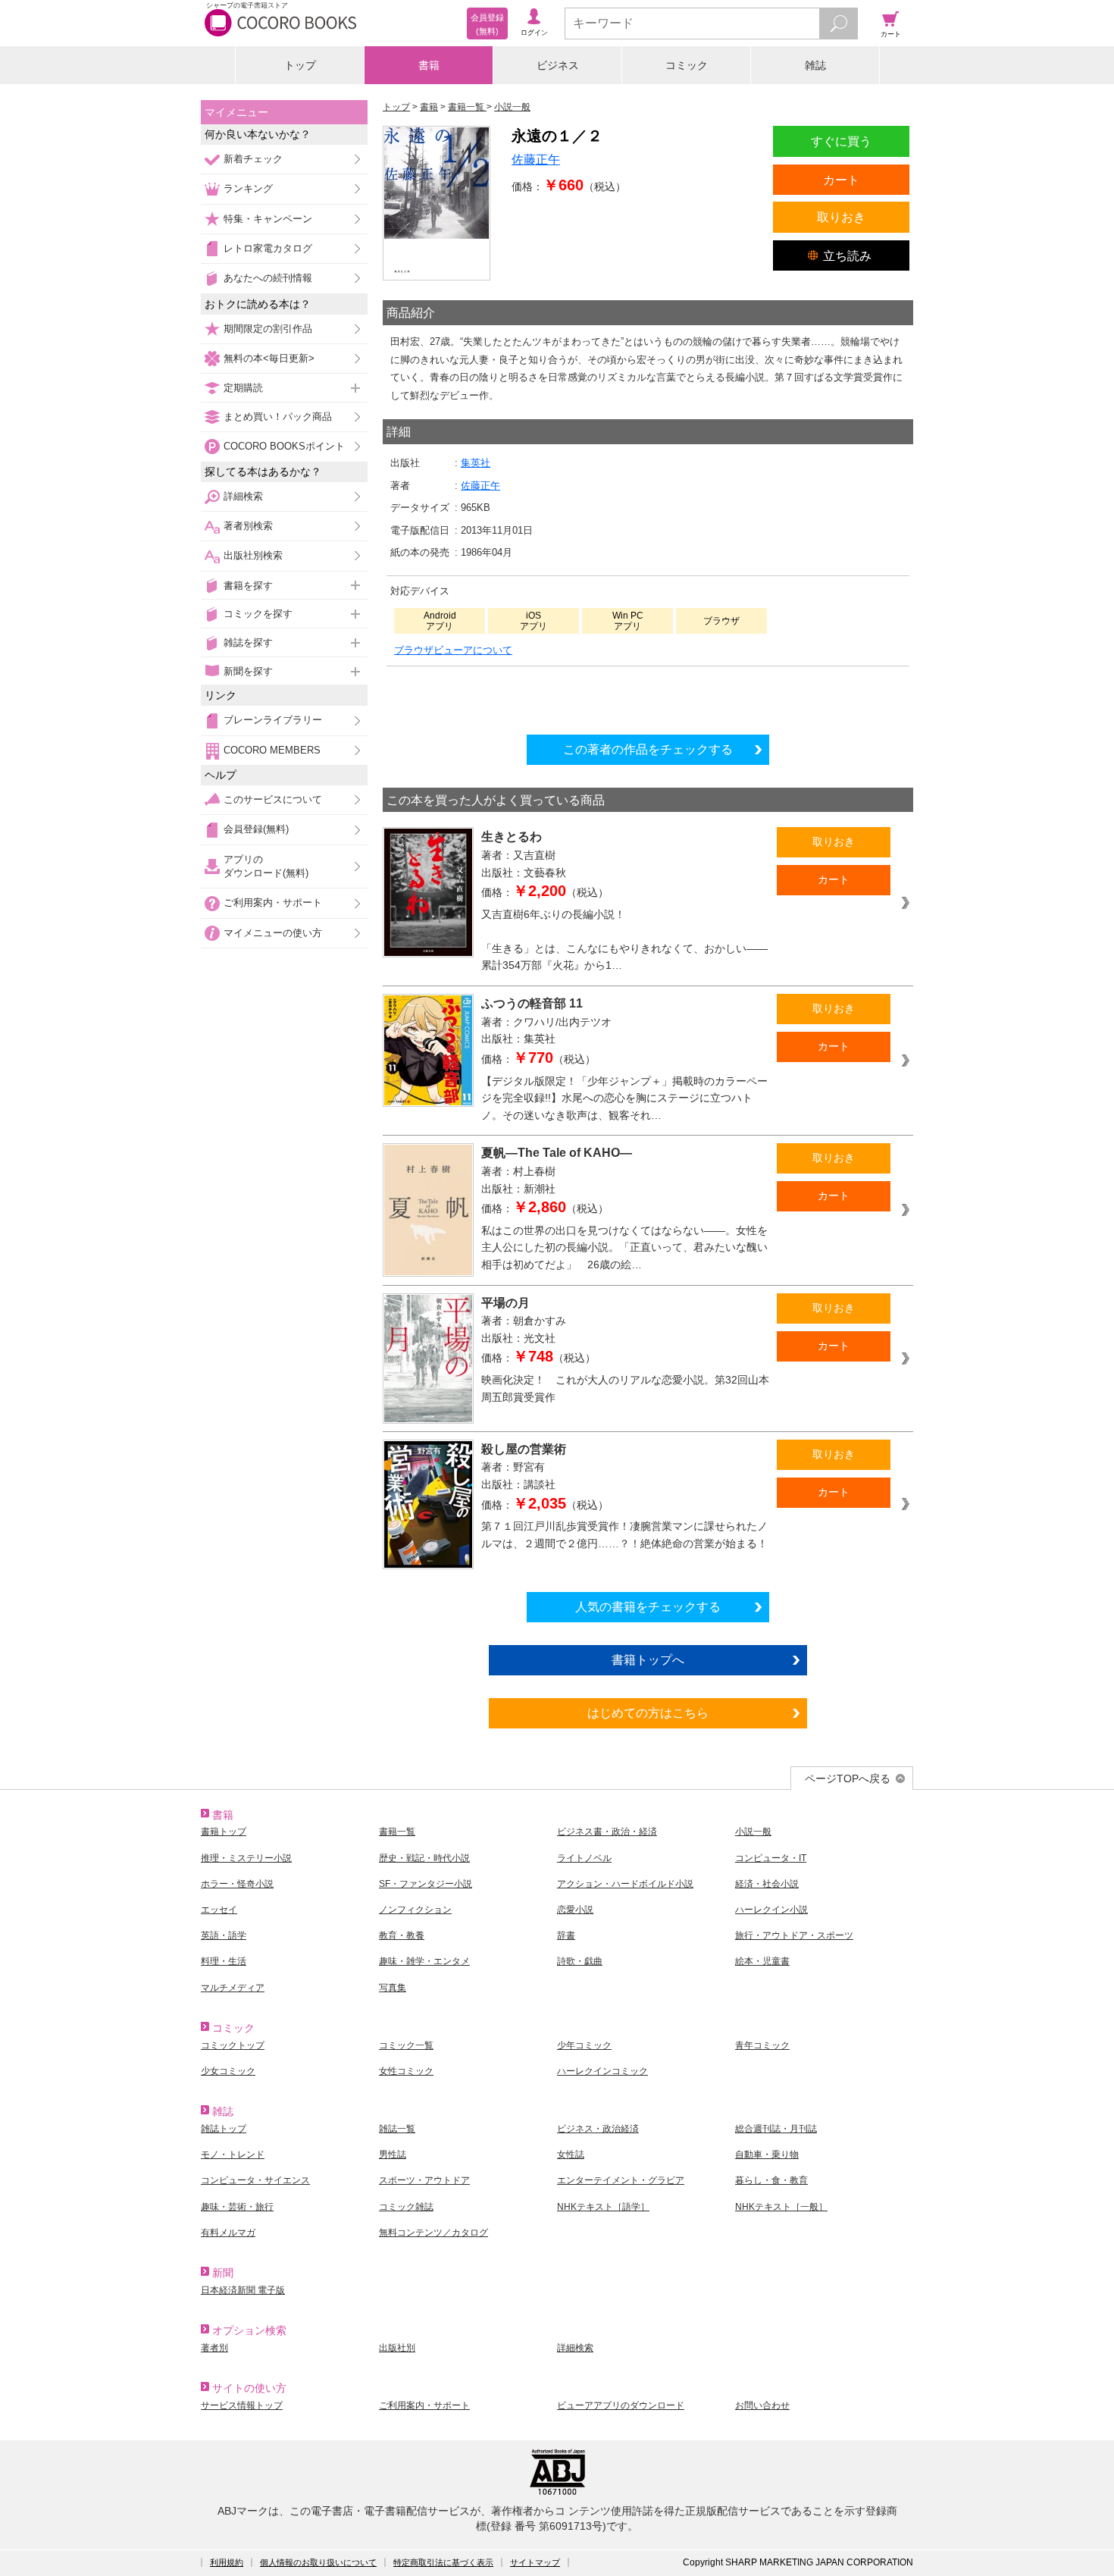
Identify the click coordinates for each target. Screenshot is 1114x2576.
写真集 (393, 1988)
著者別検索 (248, 526)
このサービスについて (273, 799)
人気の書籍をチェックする (648, 1606)
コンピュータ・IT (771, 1858)
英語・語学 (224, 1935)
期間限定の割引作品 (268, 329)
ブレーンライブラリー (273, 720)
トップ (300, 65)
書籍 (429, 65)
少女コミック (228, 2071)
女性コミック (406, 2071)
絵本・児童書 (762, 1961)
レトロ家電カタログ (268, 248)
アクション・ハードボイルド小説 (625, 1884)
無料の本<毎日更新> (269, 358)
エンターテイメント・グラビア (621, 2180)
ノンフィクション (415, 1910)
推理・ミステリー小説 (246, 1858)
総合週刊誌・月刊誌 (776, 2129)
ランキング (248, 188)
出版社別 (397, 2348)
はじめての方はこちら (648, 1713)
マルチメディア (233, 1988)
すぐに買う (841, 141)
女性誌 (571, 2155)
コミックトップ (233, 2045)
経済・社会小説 (767, 1884)
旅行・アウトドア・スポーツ (794, 1935)
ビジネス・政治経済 (598, 2129)
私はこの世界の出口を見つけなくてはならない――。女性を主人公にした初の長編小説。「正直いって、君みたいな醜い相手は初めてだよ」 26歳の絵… (624, 1247)
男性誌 (393, 2155)
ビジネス (558, 65)
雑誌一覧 (397, 2129)
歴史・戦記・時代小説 (424, 1858)
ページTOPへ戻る (848, 1778)
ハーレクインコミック (602, 2071)
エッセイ (219, 1910)
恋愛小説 (575, 1910)
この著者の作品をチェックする (648, 749)
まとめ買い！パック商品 (278, 417)
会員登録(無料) (256, 829)
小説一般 (753, 1832)
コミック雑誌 (406, 2207)
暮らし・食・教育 (771, 2180)
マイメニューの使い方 (273, 933)
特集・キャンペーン (268, 219)
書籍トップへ (648, 1659)
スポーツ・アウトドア (424, 2180)
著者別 (214, 2348)
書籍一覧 (397, 1832)
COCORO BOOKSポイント (284, 446)
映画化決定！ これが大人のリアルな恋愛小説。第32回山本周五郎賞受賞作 (625, 1388)
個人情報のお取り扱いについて (318, 2562)
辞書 (566, 1935)
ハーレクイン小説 (771, 1910)
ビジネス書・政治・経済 (607, 1832)
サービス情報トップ (242, 2405)
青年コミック (762, 2045)
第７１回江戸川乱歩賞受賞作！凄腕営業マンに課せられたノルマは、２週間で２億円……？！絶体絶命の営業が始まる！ (624, 1535)
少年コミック (584, 2045)
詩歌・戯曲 (580, 1961)
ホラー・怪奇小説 (237, 1884)
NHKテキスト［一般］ (781, 2207)
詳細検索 (243, 496)
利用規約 (227, 2562)
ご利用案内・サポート (273, 903)
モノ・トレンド (233, 2155)
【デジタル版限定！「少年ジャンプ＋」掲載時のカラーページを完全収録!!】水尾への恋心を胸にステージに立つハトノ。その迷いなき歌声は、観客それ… (624, 1098)
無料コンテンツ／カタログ (433, 2233)
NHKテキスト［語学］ (603, 2207)
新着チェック (253, 159)
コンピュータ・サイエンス (255, 2180)
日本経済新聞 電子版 (243, 2290)
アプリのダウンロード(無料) (266, 866)
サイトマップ (535, 2562)
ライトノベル (584, 1858)
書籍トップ (224, 1832)
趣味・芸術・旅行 (237, 2207)
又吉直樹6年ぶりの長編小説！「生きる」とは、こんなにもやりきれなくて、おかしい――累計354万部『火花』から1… (624, 940)
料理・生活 (224, 1961)
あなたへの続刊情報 (268, 278)
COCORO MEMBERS (272, 750)
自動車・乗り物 (767, 2155)
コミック (687, 65)
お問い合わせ (762, 2405)
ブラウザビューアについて (453, 650)
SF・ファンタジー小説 (426, 1884)
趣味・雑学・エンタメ (424, 1961)
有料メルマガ (228, 2233)
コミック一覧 (406, 2045)
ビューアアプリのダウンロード (621, 2405)
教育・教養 (402, 1935)
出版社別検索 (253, 555)
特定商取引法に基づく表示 (443, 2562)
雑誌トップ (224, 2129)
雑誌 (815, 65)
